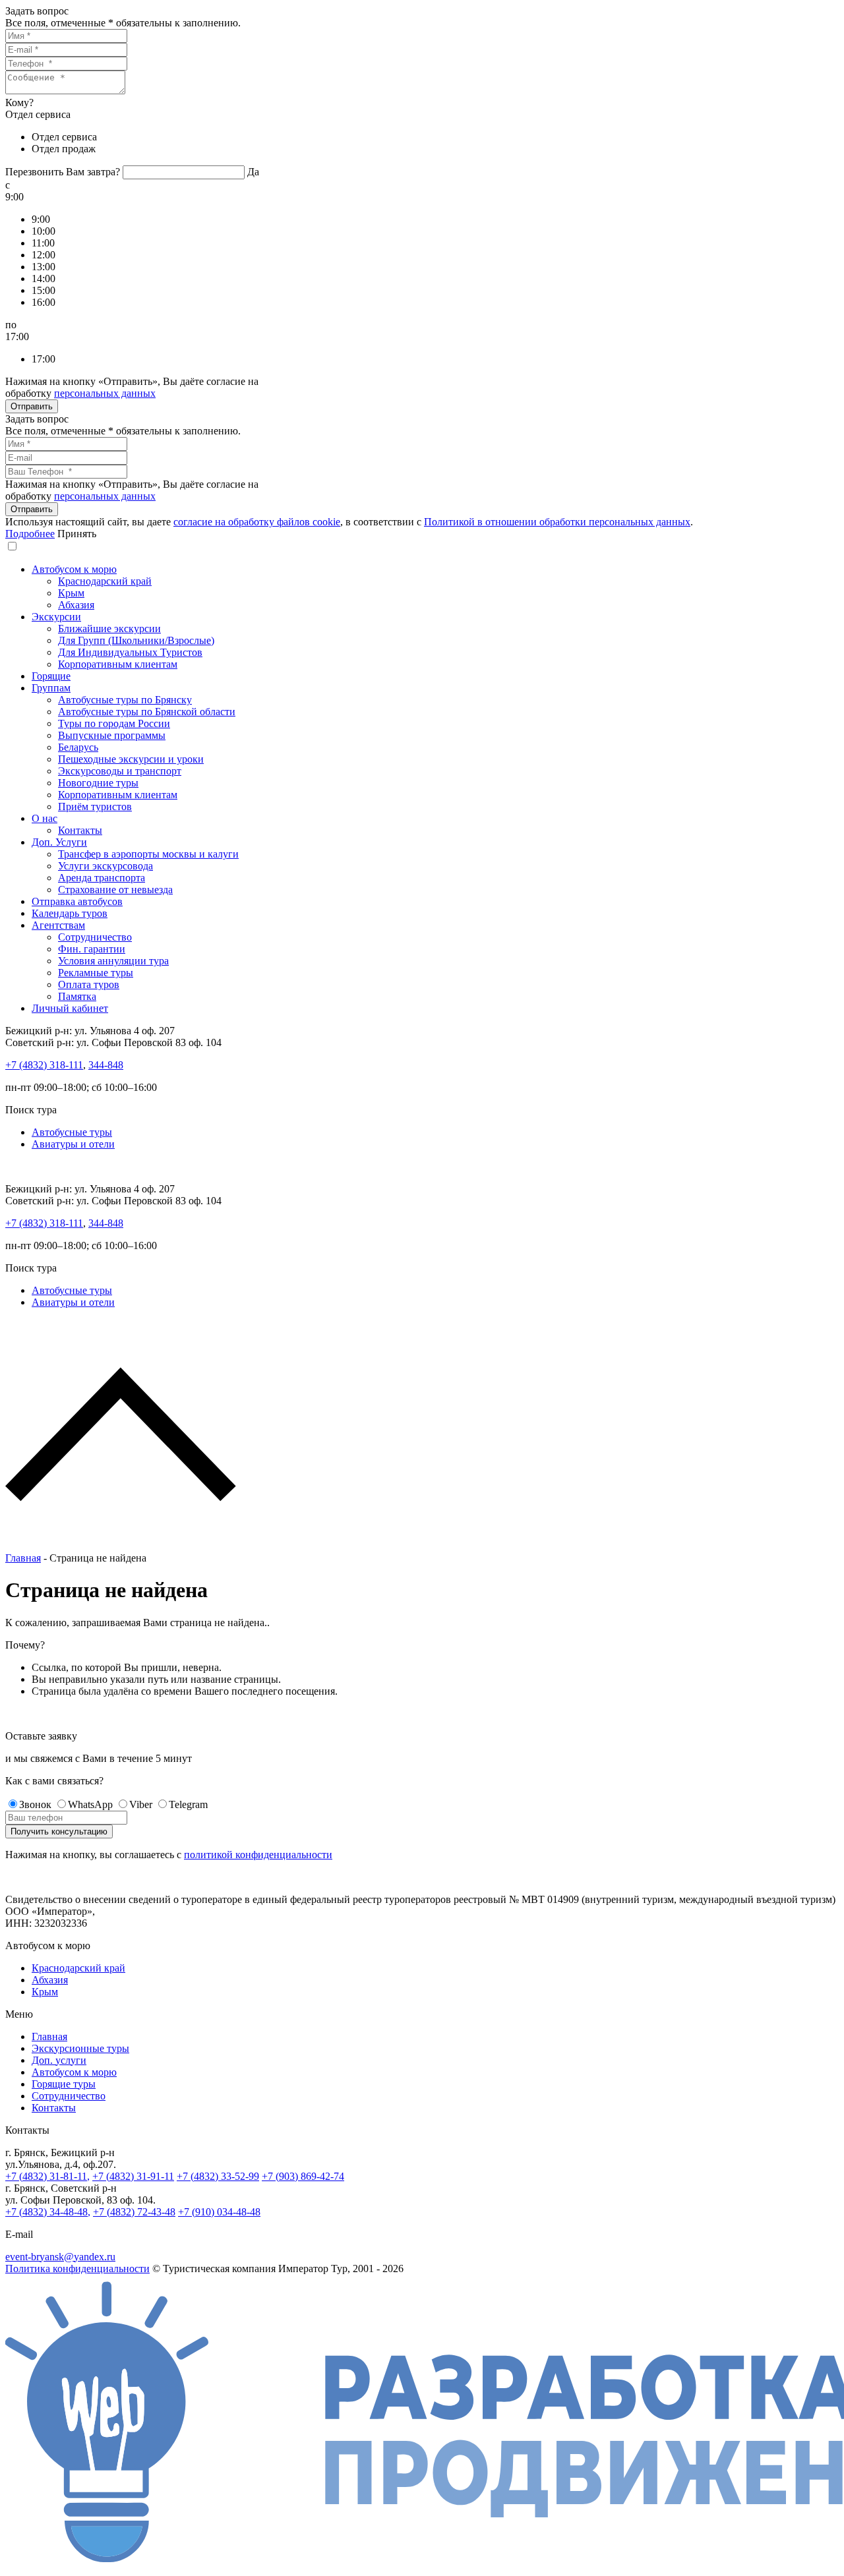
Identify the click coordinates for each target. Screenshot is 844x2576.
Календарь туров (70, 913)
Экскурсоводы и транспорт (120, 771)
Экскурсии (56, 617)
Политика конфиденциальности (77, 2269)
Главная (23, 1558)
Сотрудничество (95, 937)
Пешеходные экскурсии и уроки (131, 759)
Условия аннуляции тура (113, 961)
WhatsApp (90, 1804)
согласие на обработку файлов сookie (257, 522)
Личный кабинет (70, 1008)
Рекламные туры (96, 973)
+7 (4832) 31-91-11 (133, 2176)
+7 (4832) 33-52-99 (218, 2176)
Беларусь (78, 747)
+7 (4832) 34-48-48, (48, 2212)
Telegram (188, 1804)
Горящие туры (64, 2084)
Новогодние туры (98, 783)
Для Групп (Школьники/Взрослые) (136, 640)
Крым (71, 593)
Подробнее (30, 534)
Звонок (35, 1804)
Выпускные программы (112, 735)
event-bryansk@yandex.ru (60, 2257)
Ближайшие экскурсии (109, 629)
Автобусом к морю (74, 569)
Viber (141, 1804)
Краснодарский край (105, 581)
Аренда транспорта (102, 878)
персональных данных (105, 393)
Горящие (51, 676)
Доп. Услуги (59, 842)
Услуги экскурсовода (105, 866)
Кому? (19, 102)
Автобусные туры (72, 1132)
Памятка (77, 996)
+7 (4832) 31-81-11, (47, 2176)
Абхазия (76, 605)
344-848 (106, 1065)
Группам (51, 688)
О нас (45, 818)
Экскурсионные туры (80, 2048)
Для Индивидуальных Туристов (130, 652)
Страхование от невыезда (115, 890)
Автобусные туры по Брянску (125, 700)
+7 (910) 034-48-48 (219, 2212)
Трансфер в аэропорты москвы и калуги (148, 854)
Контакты (80, 830)
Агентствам (58, 925)
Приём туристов (95, 806)
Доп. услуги (59, 2060)
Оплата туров (89, 984)
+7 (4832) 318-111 (44, 1065)
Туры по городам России (114, 723)
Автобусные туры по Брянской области (147, 712)
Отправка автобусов (77, 901)
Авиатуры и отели (73, 1144)
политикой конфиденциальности (258, 1855)
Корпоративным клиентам (118, 664)
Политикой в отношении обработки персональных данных (557, 522)
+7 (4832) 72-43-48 (134, 2212)
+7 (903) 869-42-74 (303, 2176)
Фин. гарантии (92, 949)
